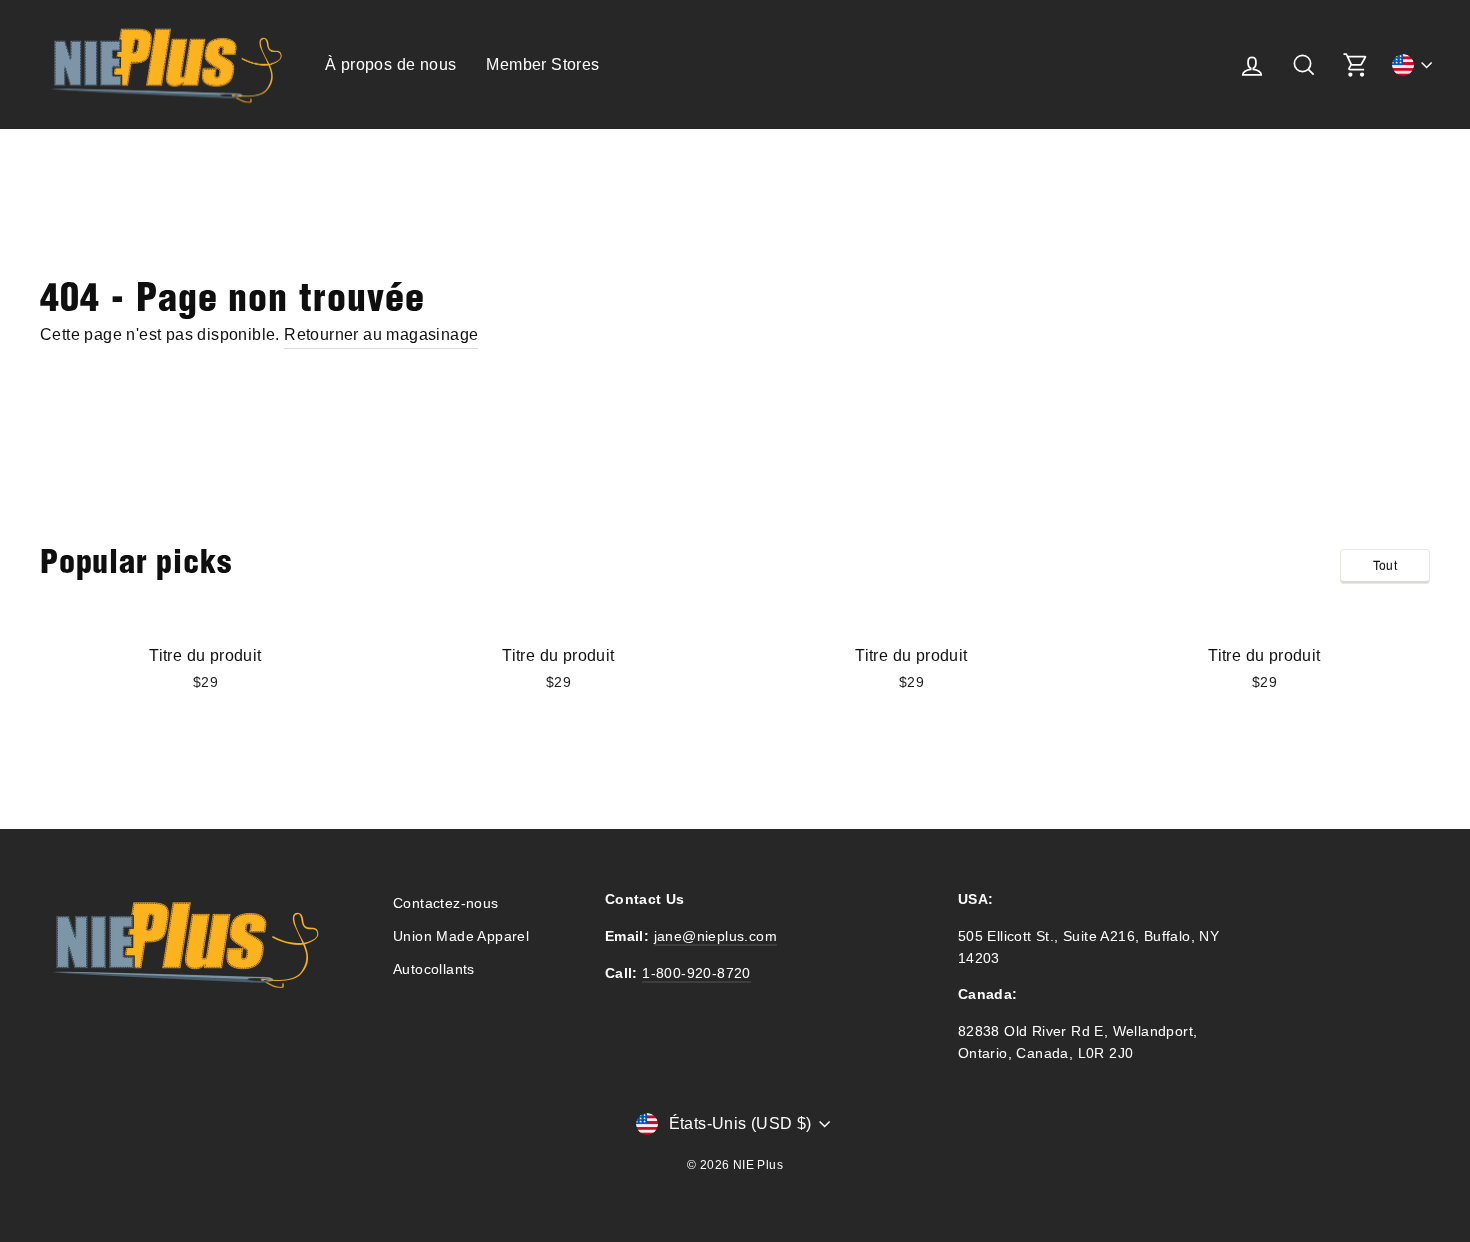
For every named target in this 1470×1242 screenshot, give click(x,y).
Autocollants (434, 969)
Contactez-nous (446, 903)
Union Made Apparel (461, 936)
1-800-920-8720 (696, 973)
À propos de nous (390, 64)
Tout (1385, 566)
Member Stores (542, 64)
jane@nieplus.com (715, 936)
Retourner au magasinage (381, 334)
